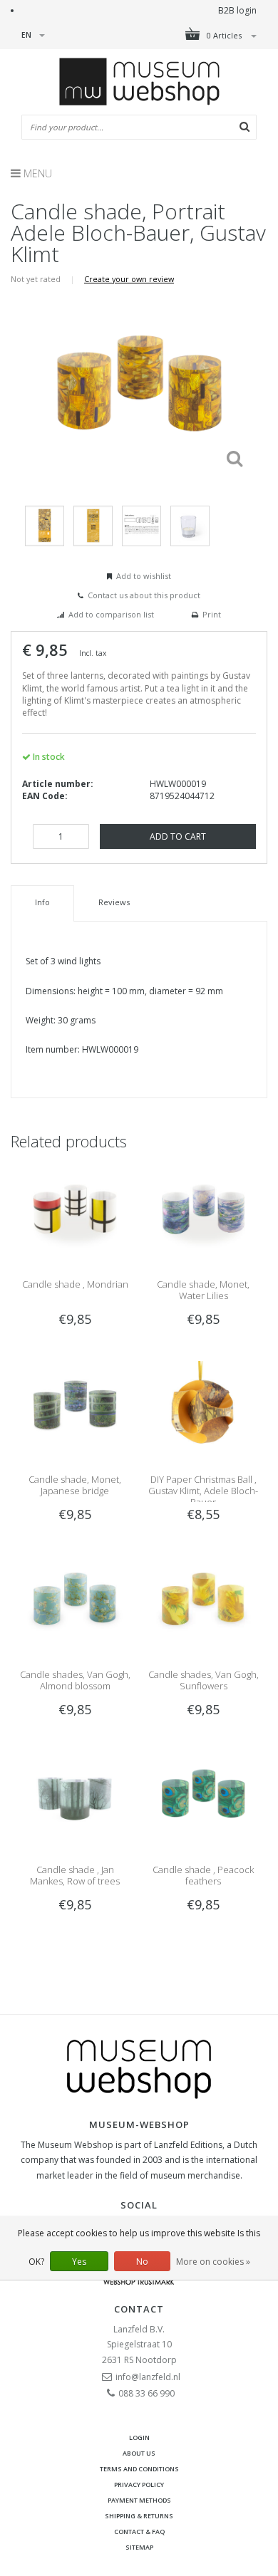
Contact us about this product (144, 595)
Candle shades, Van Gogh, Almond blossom (75, 1680)
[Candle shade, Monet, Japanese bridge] (75, 1408)
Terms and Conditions (139, 2469)
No (142, 2262)
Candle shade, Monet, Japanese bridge (75, 1485)
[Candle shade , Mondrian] (75, 1213)
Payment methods (139, 2500)
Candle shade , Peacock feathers (203, 1875)
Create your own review (129, 279)
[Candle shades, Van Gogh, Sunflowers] (203, 1604)
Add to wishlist (144, 576)
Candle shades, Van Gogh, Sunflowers (204, 1680)
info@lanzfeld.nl (148, 2377)
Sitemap (139, 2547)
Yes (79, 2262)
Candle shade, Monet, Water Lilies (203, 1290)
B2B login (237, 10)
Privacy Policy (139, 2484)
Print (212, 614)
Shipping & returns (139, 2516)
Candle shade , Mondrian (75, 1284)
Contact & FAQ (139, 2531)
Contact (139, 2309)
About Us (139, 2453)
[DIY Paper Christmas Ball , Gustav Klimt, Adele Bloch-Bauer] (203, 1408)
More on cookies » (213, 2262)
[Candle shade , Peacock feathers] (203, 1799)
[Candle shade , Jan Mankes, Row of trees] (75, 1799)
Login (139, 2437)
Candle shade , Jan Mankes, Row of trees (75, 1875)
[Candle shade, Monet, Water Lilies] (203, 1213)
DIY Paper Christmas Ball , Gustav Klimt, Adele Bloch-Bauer (203, 1491)
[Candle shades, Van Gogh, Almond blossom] (75, 1604)
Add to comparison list (111, 614)
